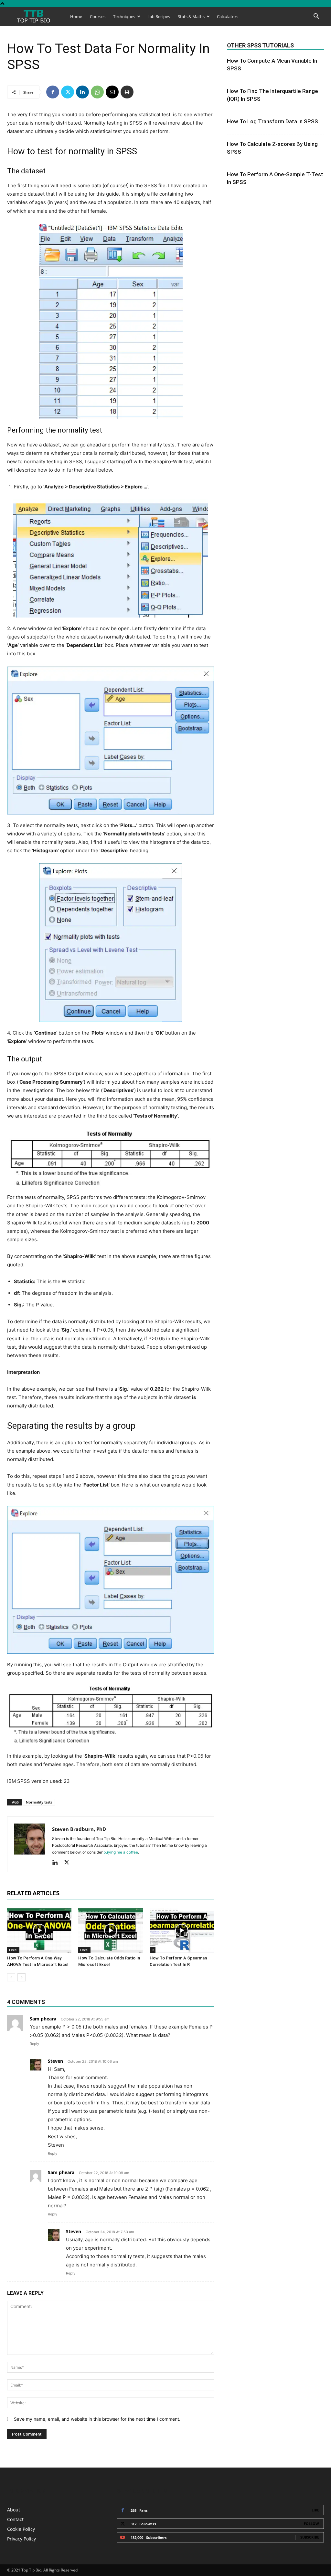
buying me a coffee (121, 1852)
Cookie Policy (21, 2529)
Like (315, 2510)
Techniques (124, 16)
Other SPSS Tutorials (260, 45)
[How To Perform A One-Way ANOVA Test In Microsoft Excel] (39, 1930)
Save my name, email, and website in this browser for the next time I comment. (97, 2419)
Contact (15, 2519)
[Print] (127, 92)
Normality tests (39, 1802)
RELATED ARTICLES (33, 1893)
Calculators (228, 16)
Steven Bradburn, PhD (79, 1829)
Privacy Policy (21, 2539)
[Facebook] (53, 92)
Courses (98, 16)
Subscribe (310, 2537)
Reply (34, 2044)
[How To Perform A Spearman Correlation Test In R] (182, 1930)
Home (76, 16)
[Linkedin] (82, 92)
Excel (13, 1950)
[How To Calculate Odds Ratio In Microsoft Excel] (110, 1930)
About (14, 2510)
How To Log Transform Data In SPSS (272, 121)
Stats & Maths (191, 16)
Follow (311, 2524)
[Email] (112, 92)
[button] (316, 17)
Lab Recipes (159, 16)
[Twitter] (68, 92)
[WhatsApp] (97, 92)
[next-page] (21, 1977)
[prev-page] (11, 1977)
